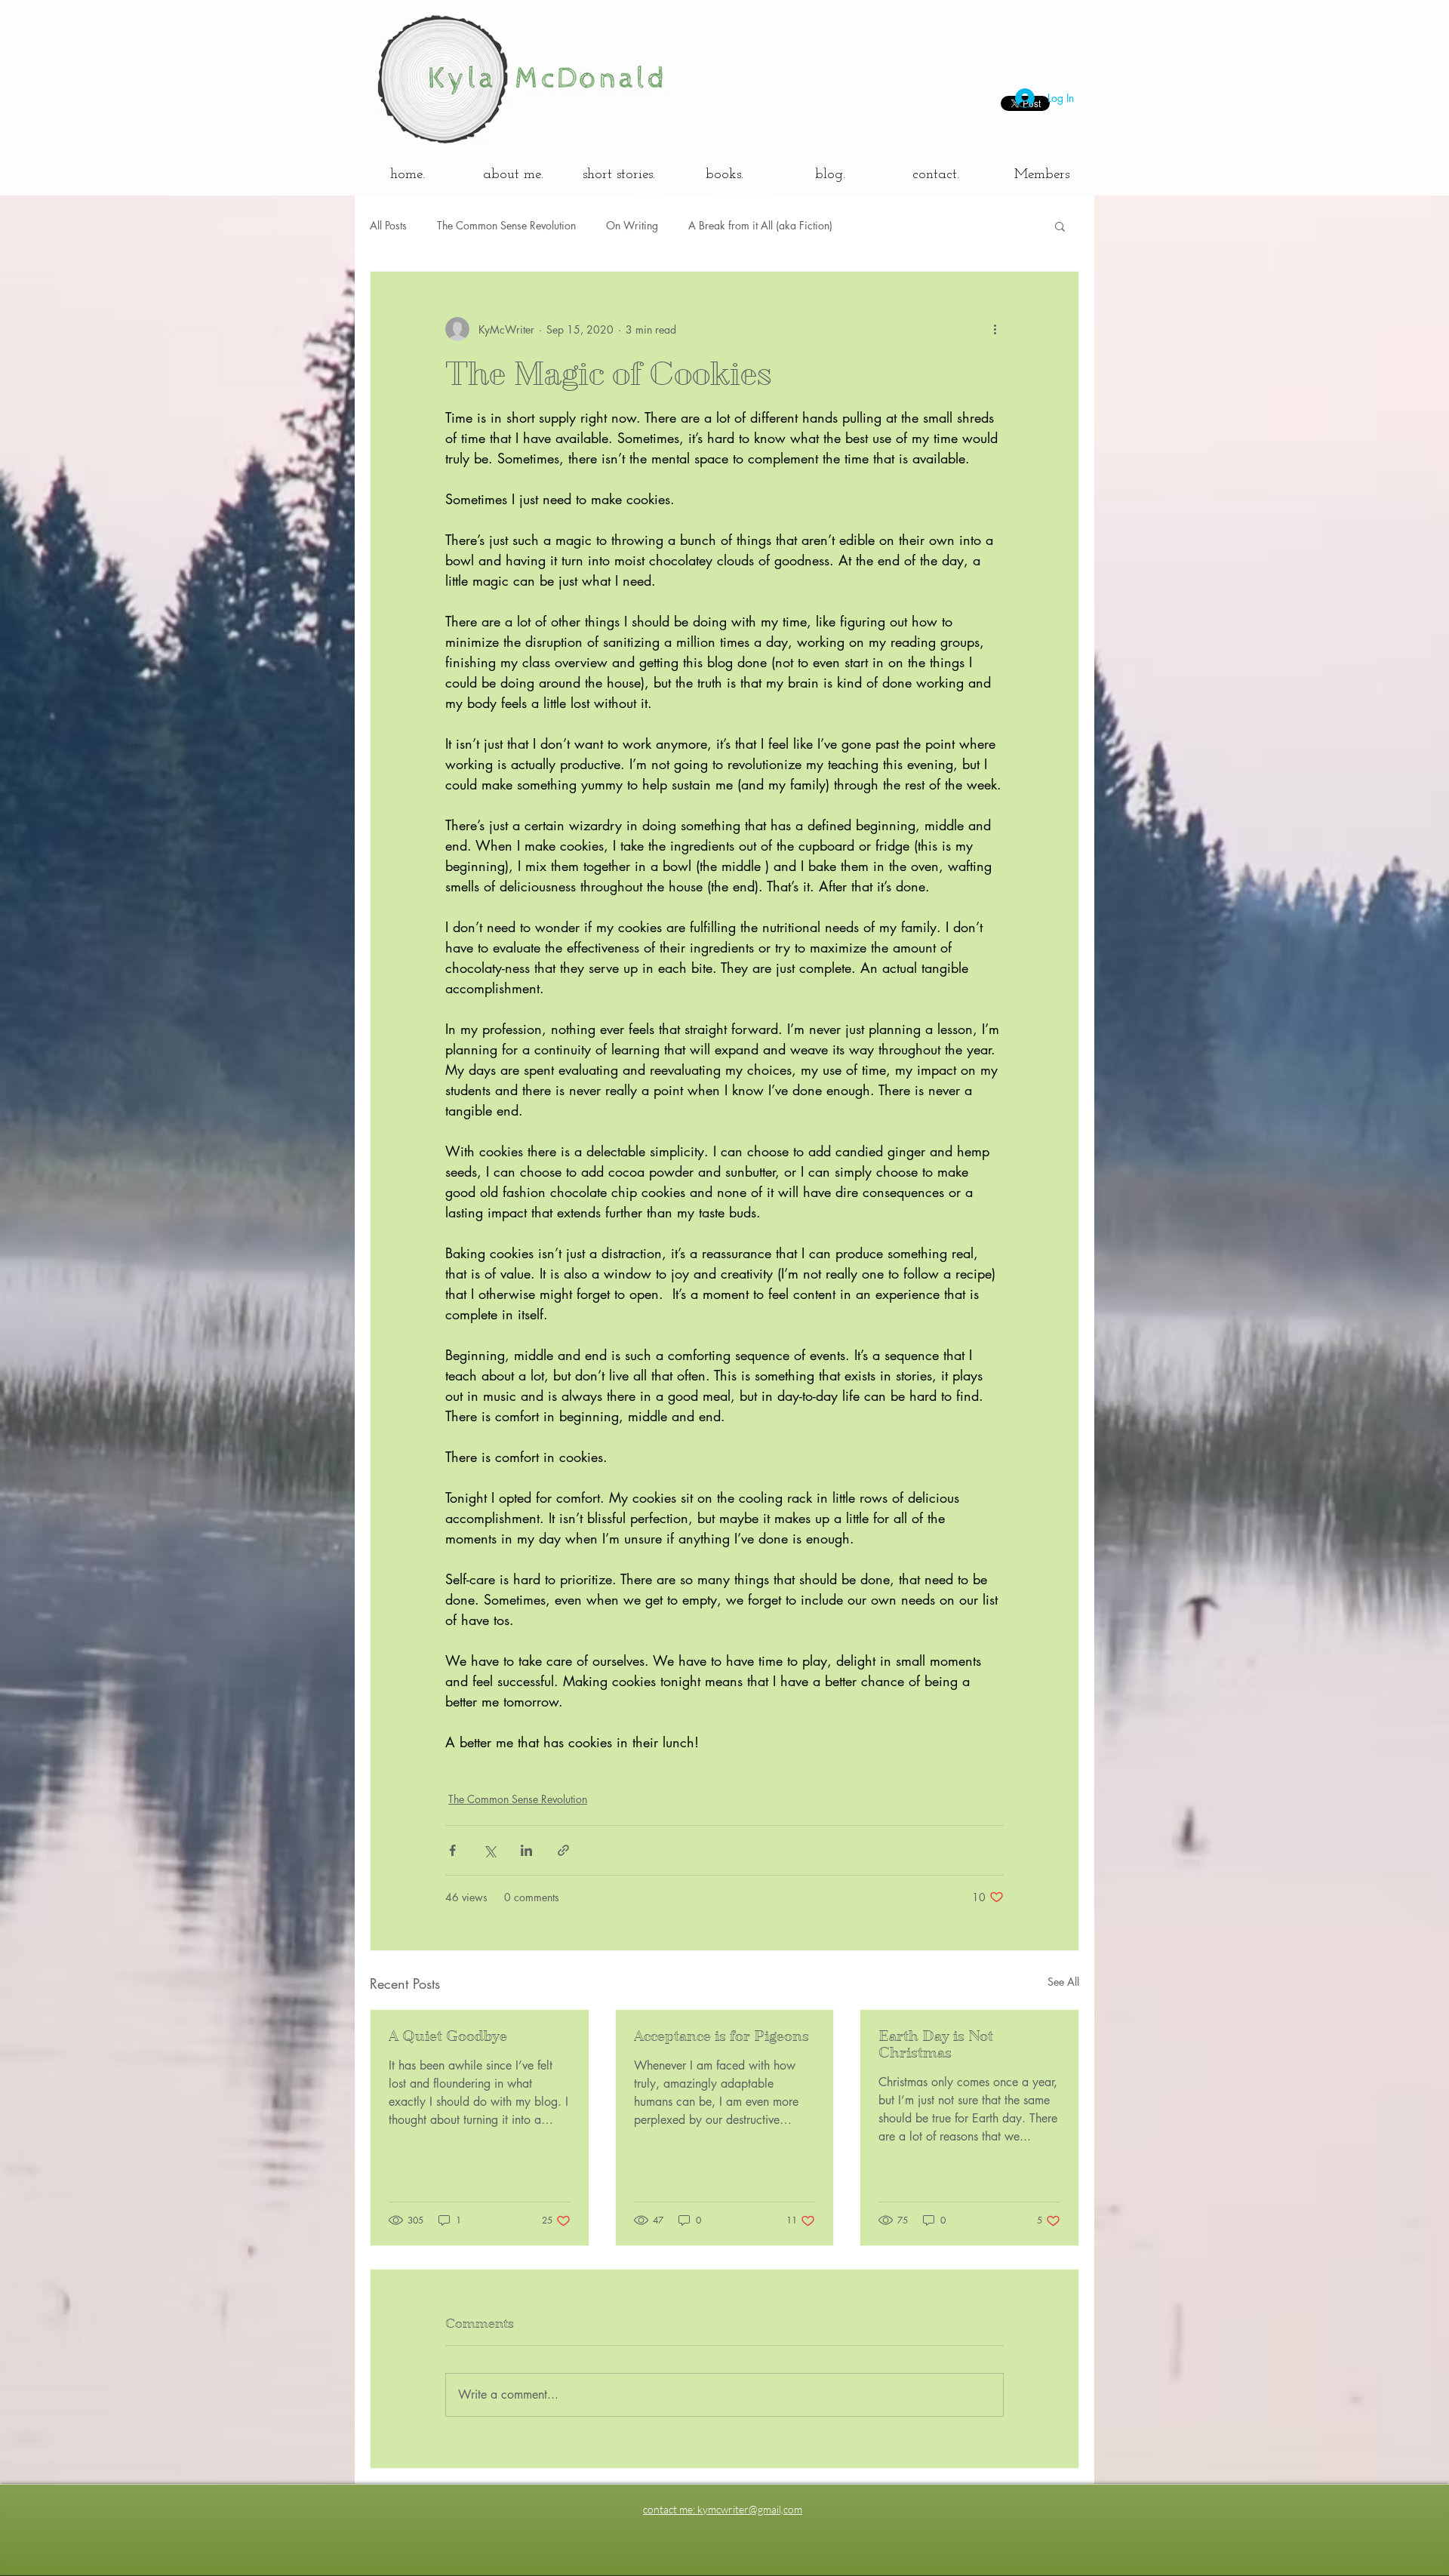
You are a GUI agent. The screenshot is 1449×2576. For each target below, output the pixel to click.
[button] (1060, 226)
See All (1063, 1982)
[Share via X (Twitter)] (489, 1850)
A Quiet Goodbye (448, 2036)
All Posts (388, 225)
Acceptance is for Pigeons (721, 2036)
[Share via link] (563, 1850)
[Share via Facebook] (452, 1850)
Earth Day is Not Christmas (936, 2045)
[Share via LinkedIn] (526, 1850)
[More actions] (995, 329)
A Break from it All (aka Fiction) (760, 225)
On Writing (632, 225)
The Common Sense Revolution (506, 225)
